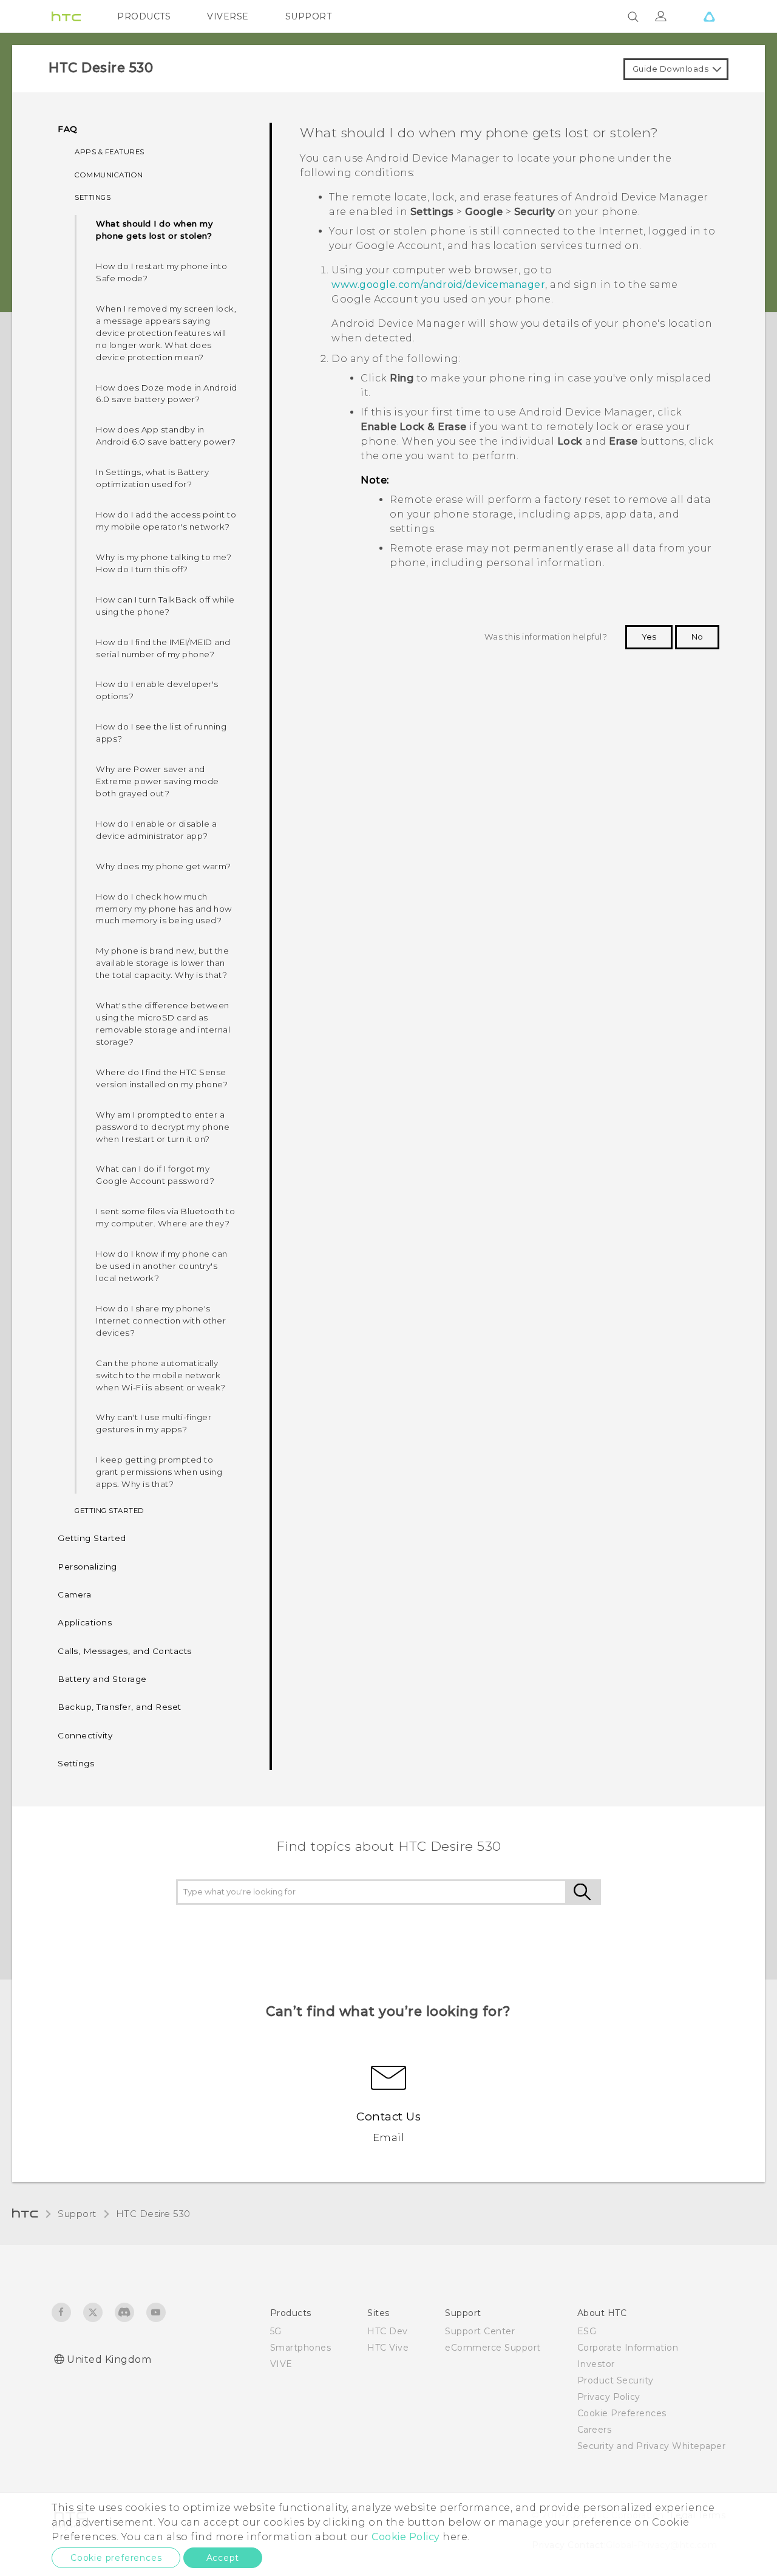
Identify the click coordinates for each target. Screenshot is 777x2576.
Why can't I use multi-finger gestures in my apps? (154, 1423)
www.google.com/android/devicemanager (438, 285)
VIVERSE (228, 16)
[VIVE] (709, 16)
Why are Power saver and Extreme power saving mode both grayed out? (158, 781)
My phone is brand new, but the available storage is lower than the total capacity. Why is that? (162, 963)
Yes (649, 637)
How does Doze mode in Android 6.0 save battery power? (167, 394)
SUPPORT (309, 16)
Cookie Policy (406, 2537)
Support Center (480, 2331)
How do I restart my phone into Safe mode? (161, 272)
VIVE (281, 2364)
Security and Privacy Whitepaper (652, 2446)
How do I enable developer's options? (157, 690)
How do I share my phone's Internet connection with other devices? (161, 1320)
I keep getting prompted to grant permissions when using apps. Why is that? (159, 1472)
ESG (587, 2331)
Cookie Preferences (622, 2413)
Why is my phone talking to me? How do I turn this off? (164, 563)
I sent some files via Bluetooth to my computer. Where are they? (165, 1217)
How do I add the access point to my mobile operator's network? (166, 521)
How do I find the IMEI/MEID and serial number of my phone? (163, 648)
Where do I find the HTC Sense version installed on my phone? (162, 1078)
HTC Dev (388, 2331)
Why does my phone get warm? (164, 866)
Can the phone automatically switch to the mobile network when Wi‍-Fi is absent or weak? (161, 1375)
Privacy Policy (609, 2397)
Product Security (616, 2380)
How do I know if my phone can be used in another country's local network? (162, 1266)
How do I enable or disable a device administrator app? (156, 830)
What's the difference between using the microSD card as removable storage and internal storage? (163, 1023)
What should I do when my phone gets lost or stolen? (154, 230)
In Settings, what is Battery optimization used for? (152, 478)
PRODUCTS (144, 16)
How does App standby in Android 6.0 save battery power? (166, 436)
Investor (596, 2364)
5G (276, 2331)
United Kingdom (109, 2359)
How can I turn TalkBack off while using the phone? (165, 606)
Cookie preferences (116, 2558)
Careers (595, 2430)
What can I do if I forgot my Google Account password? (155, 1175)
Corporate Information (628, 2348)
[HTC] (66, 16)
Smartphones (301, 2348)
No (697, 637)
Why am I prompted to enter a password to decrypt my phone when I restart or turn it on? (163, 1127)
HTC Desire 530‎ (153, 2214)
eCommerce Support (493, 2348)
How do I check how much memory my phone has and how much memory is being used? (164, 909)
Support (77, 2214)
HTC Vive (388, 2348)
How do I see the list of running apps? (161, 733)
